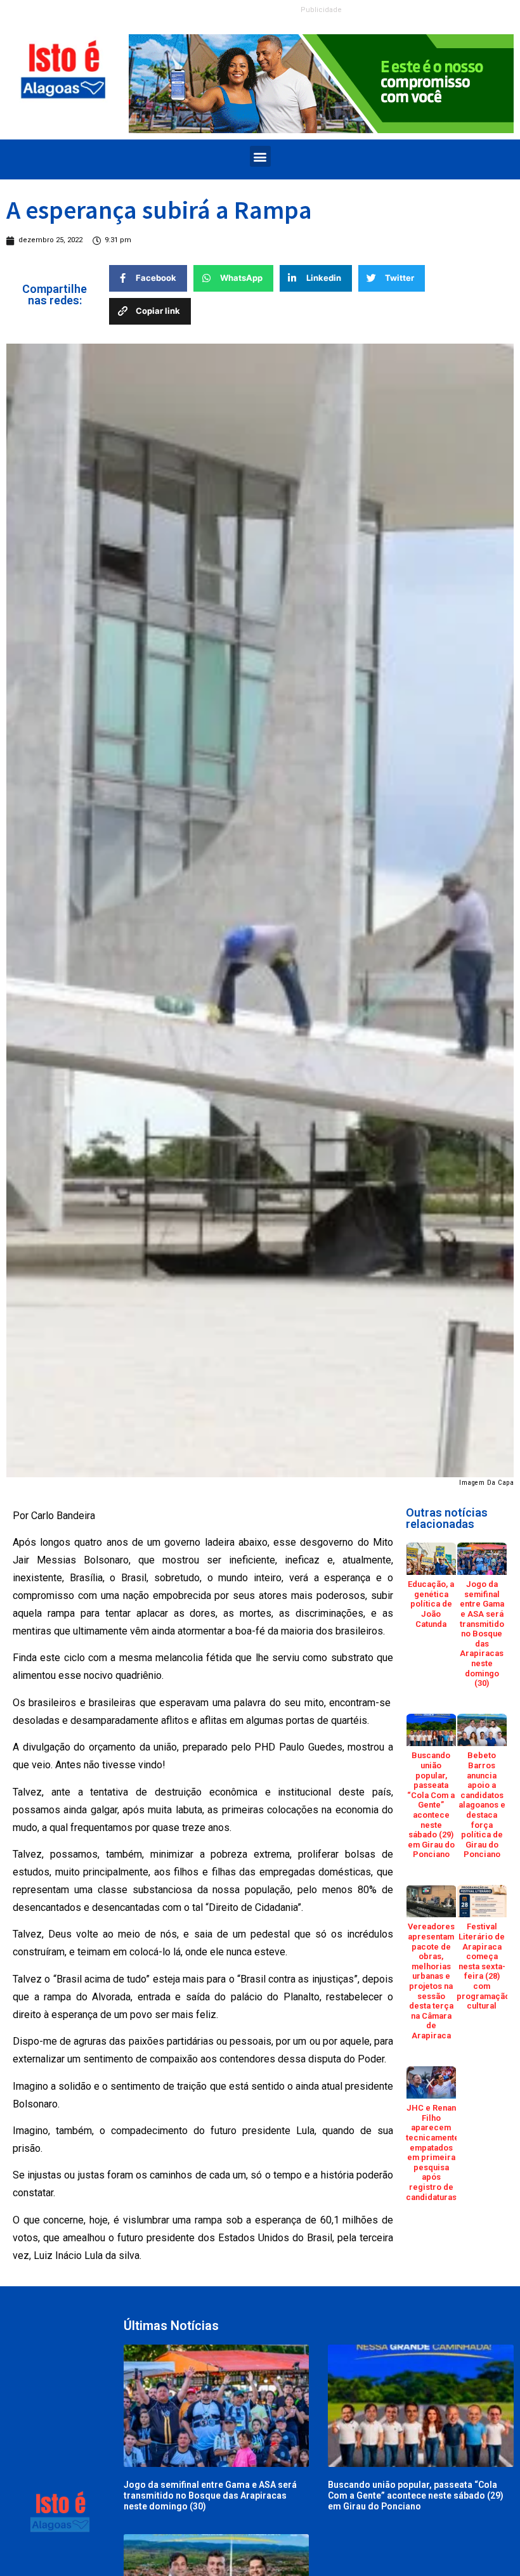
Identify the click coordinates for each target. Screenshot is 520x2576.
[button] (260, 156)
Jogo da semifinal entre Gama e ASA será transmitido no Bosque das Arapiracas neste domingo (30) (482, 1634)
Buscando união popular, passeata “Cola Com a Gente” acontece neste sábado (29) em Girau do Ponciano (431, 1805)
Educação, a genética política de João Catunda (431, 1604)
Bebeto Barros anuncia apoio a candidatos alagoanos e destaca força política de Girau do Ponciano (482, 1805)
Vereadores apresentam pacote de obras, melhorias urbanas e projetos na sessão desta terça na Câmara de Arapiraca (431, 1981)
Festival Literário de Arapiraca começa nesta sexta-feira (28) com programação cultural (483, 1966)
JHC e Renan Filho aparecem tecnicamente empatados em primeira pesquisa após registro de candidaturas (432, 2152)
